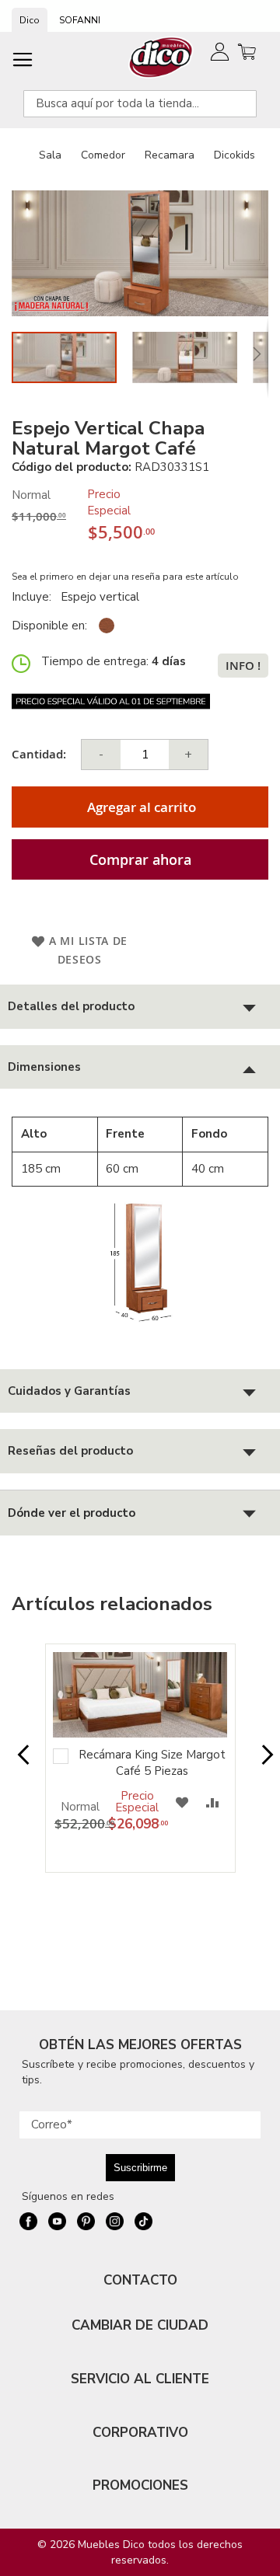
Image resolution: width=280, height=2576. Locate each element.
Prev (18, 1762)
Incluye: (35, 597)
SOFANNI (80, 20)
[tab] (140, 1007)
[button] (192, 357)
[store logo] (161, 57)
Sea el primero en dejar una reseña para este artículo (125, 577)
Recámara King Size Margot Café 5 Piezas (152, 1763)
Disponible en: (49, 626)
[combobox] (140, 104)
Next (262, 1762)
